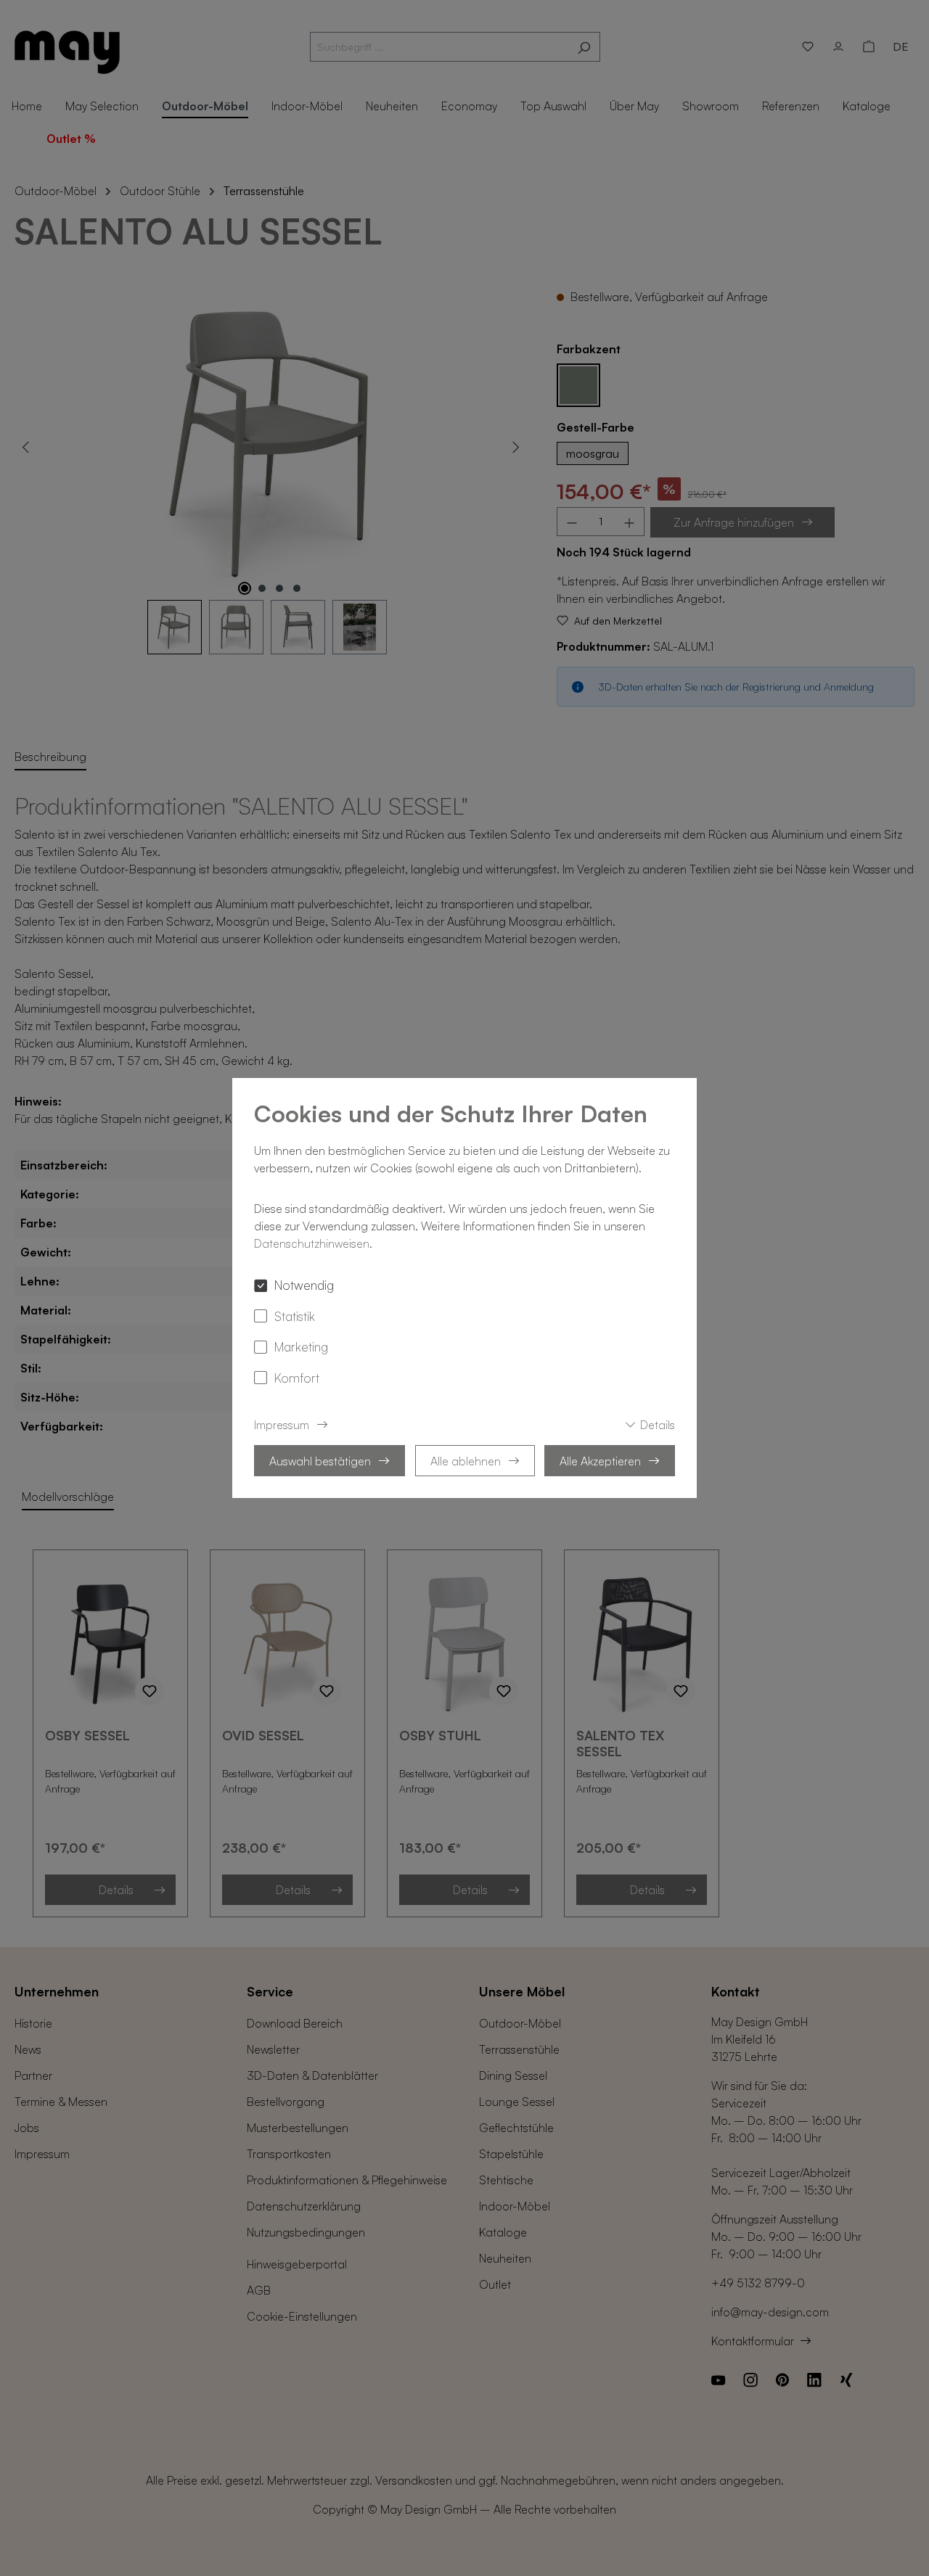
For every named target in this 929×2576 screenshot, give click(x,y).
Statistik (295, 1316)
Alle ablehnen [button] (466, 1461)
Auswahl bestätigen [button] (320, 1461)
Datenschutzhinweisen (312, 1243)
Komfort (297, 1378)
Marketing (301, 1346)
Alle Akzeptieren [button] (600, 1461)
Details (658, 1425)
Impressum (282, 1425)
